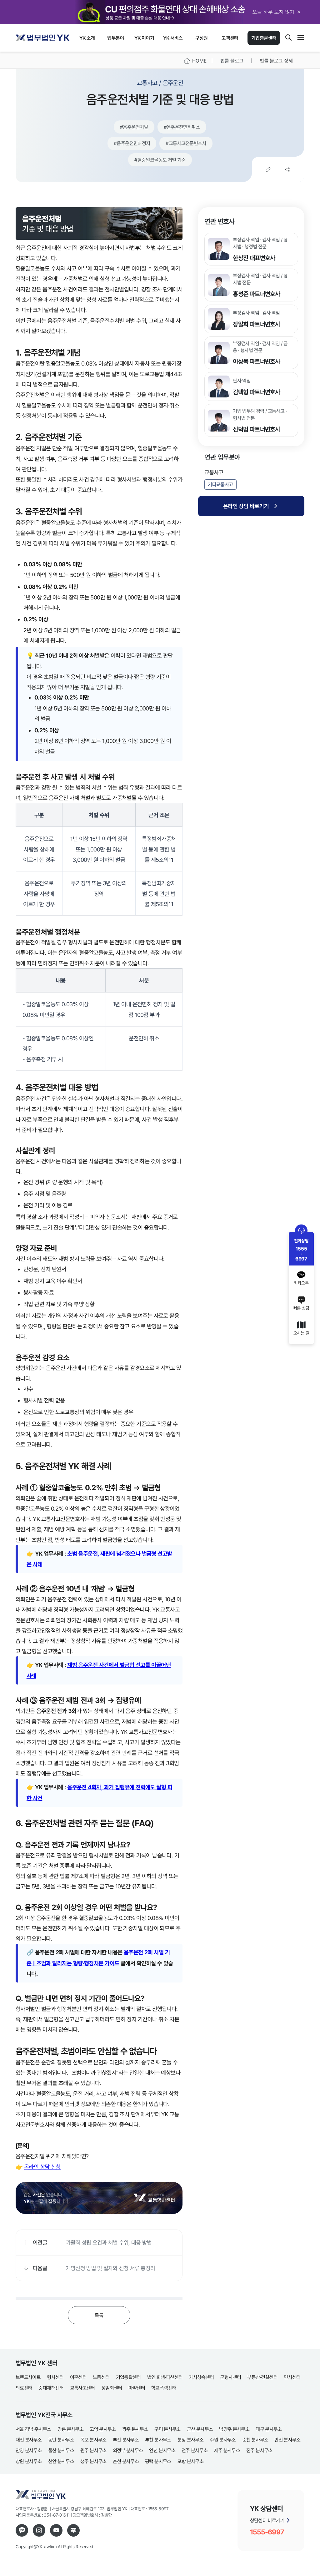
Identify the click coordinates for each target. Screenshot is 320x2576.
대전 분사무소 (29, 2440)
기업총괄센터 (264, 38)
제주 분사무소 (227, 2450)
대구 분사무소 (269, 2429)
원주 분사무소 (93, 2450)
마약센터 (137, 2388)
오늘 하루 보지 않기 (273, 12)
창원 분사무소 (29, 2461)
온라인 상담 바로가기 (246, 506)
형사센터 (55, 2377)
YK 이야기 (144, 38)
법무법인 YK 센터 (36, 2363)
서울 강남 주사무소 (33, 2429)
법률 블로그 (232, 61)
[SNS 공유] (288, 169)
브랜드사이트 (28, 2377)
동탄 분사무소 (61, 2440)
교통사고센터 (82, 2388)
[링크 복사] (268, 169)
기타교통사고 (220, 484)
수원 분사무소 (223, 2440)
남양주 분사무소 (234, 2429)
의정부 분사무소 (128, 2450)
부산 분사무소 (126, 2440)
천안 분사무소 (61, 2461)
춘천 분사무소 (126, 2461)
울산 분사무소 (61, 2450)
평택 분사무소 (158, 2461)
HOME (199, 61)
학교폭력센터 (164, 2388)
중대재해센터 (51, 2388)
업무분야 (115, 38)
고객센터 (230, 38)
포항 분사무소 (191, 2461)
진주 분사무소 (259, 2450)
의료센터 (24, 2388)
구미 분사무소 (167, 2429)
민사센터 (292, 2377)
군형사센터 (230, 2377)
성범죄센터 (112, 2388)
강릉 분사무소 (71, 2429)
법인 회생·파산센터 (165, 2377)
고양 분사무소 (103, 2429)
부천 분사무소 (158, 2440)
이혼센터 (78, 2377)
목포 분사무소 (93, 2440)
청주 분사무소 (93, 2461)
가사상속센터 (201, 2377)
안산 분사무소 (287, 2440)
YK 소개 (87, 38)
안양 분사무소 (29, 2450)
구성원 (202, 38)
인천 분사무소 (162, 2450)
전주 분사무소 (195, 2450)
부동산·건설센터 (262, 2377)
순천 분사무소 (255, 2440)
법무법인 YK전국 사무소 (44, 2415)
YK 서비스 (173, 38)
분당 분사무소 (191, 2440)
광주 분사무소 (135, 2429)
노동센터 (101, 2377)
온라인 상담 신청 (42, 2167)
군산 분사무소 (200, 2429)
